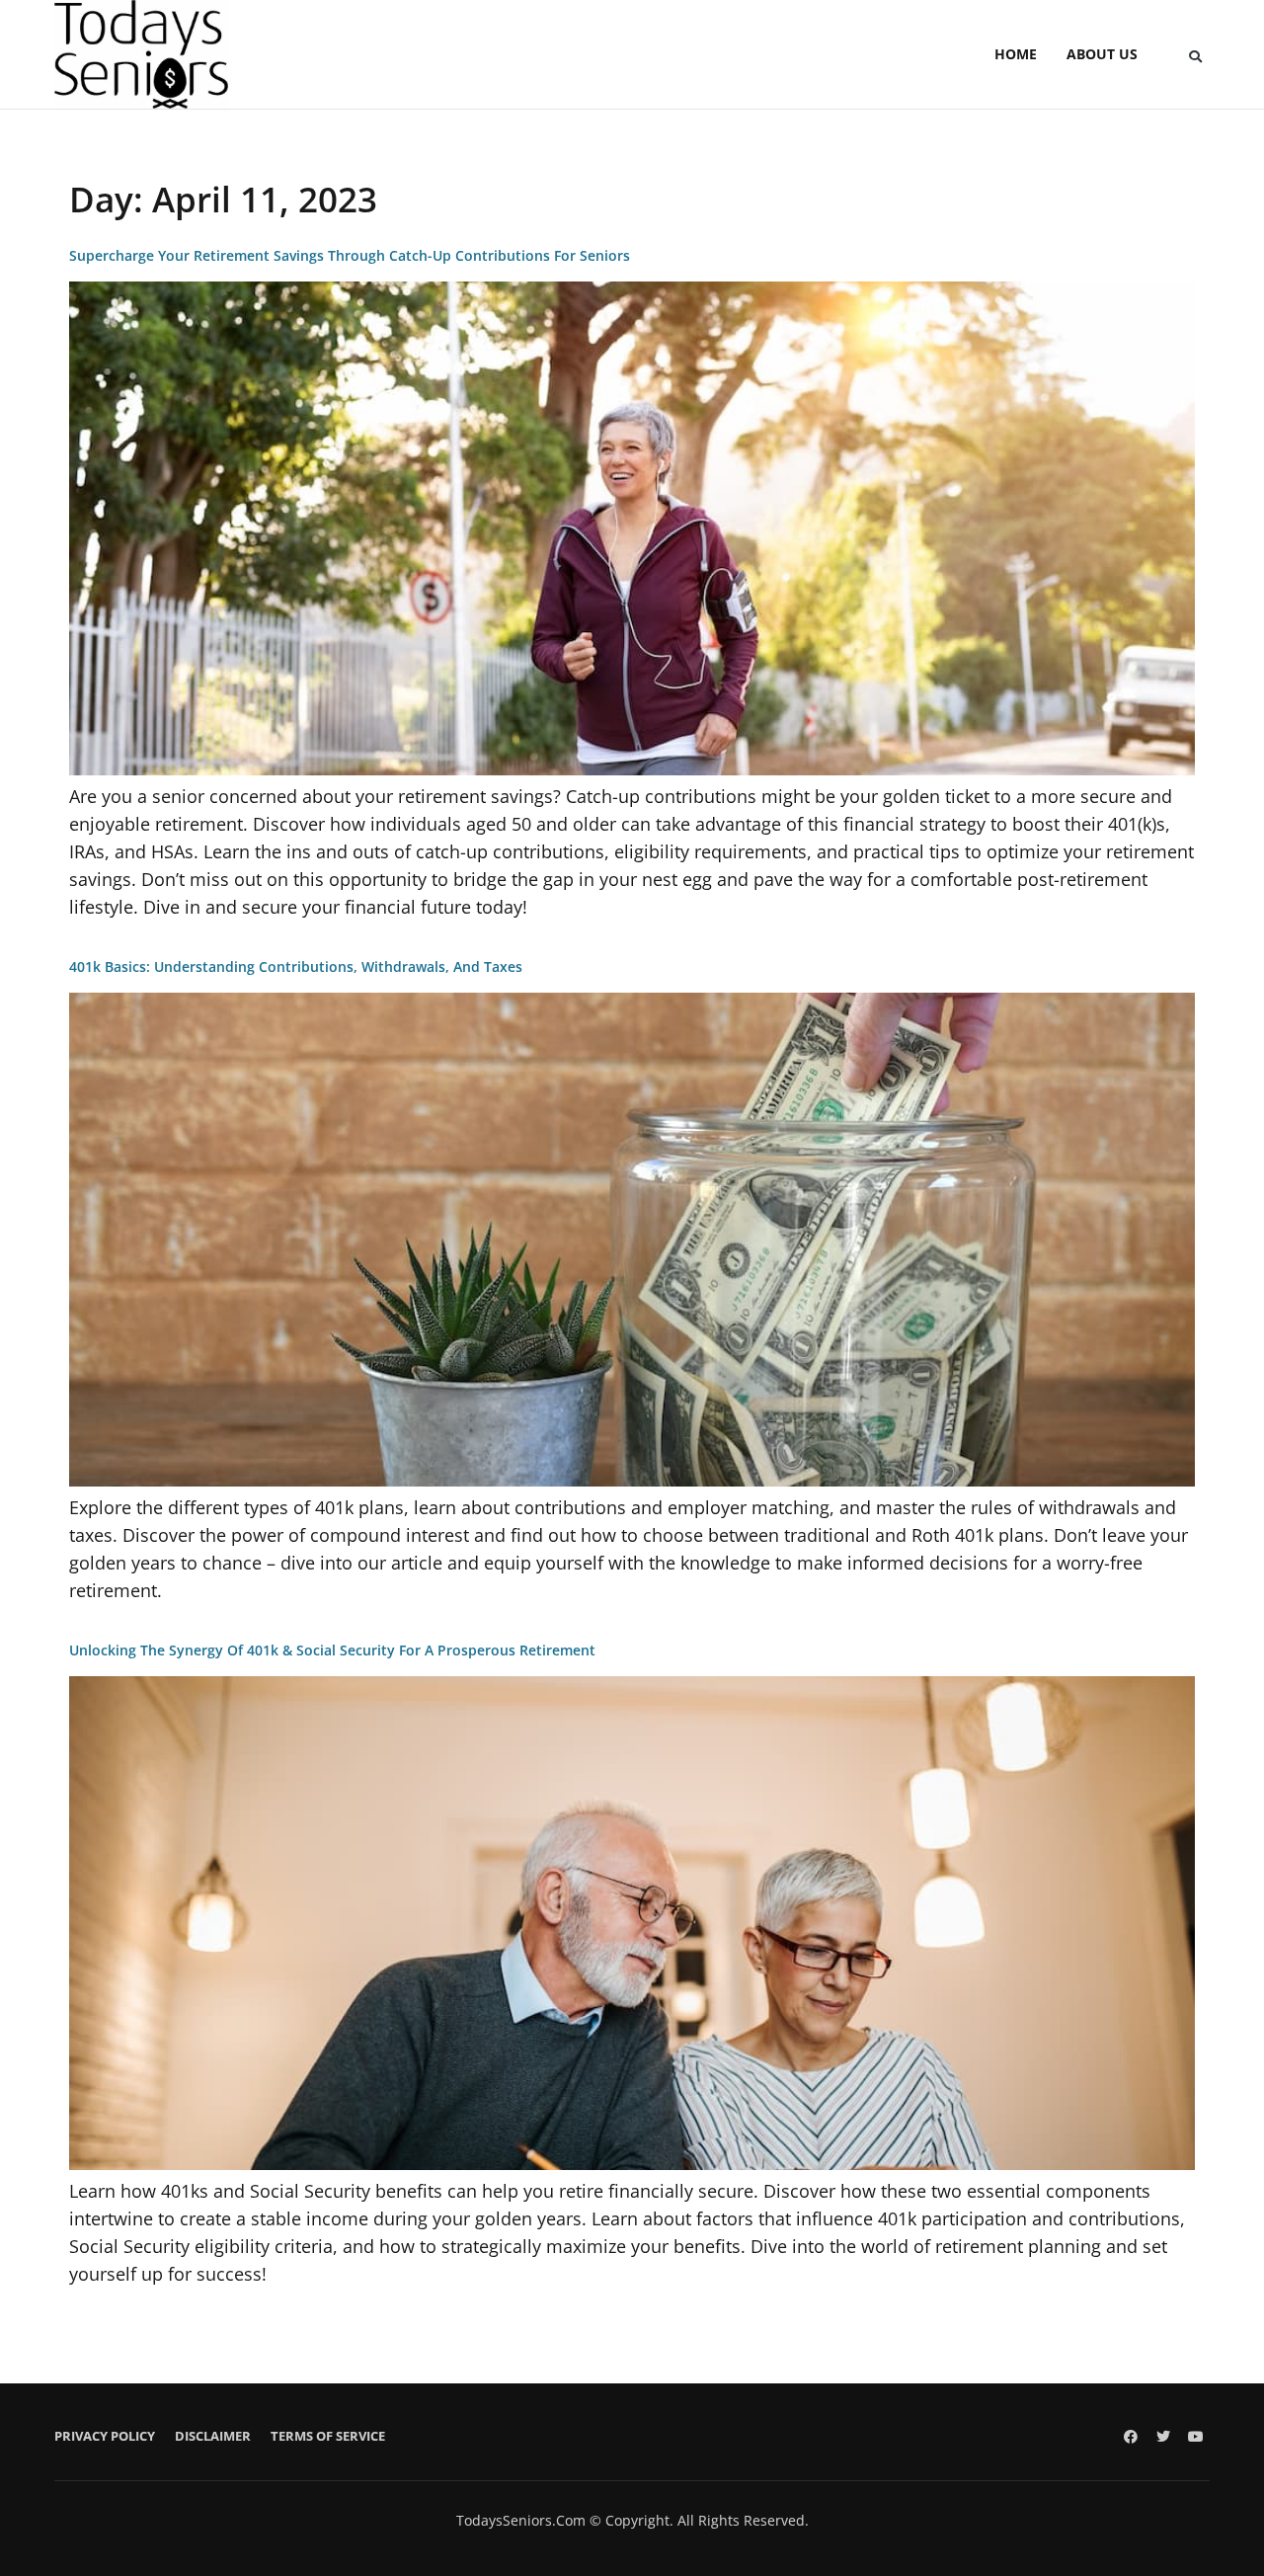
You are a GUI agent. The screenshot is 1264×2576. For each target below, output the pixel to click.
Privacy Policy (105, 2436)
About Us (1102, 54)
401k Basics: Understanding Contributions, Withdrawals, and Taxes (296, 966)
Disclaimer (213, 2436)
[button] (1195, 56)
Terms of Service (328, 2436)
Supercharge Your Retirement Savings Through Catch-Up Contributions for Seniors (350, 255)
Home (1016, 54)
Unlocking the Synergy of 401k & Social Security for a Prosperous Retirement (332, 1650)
